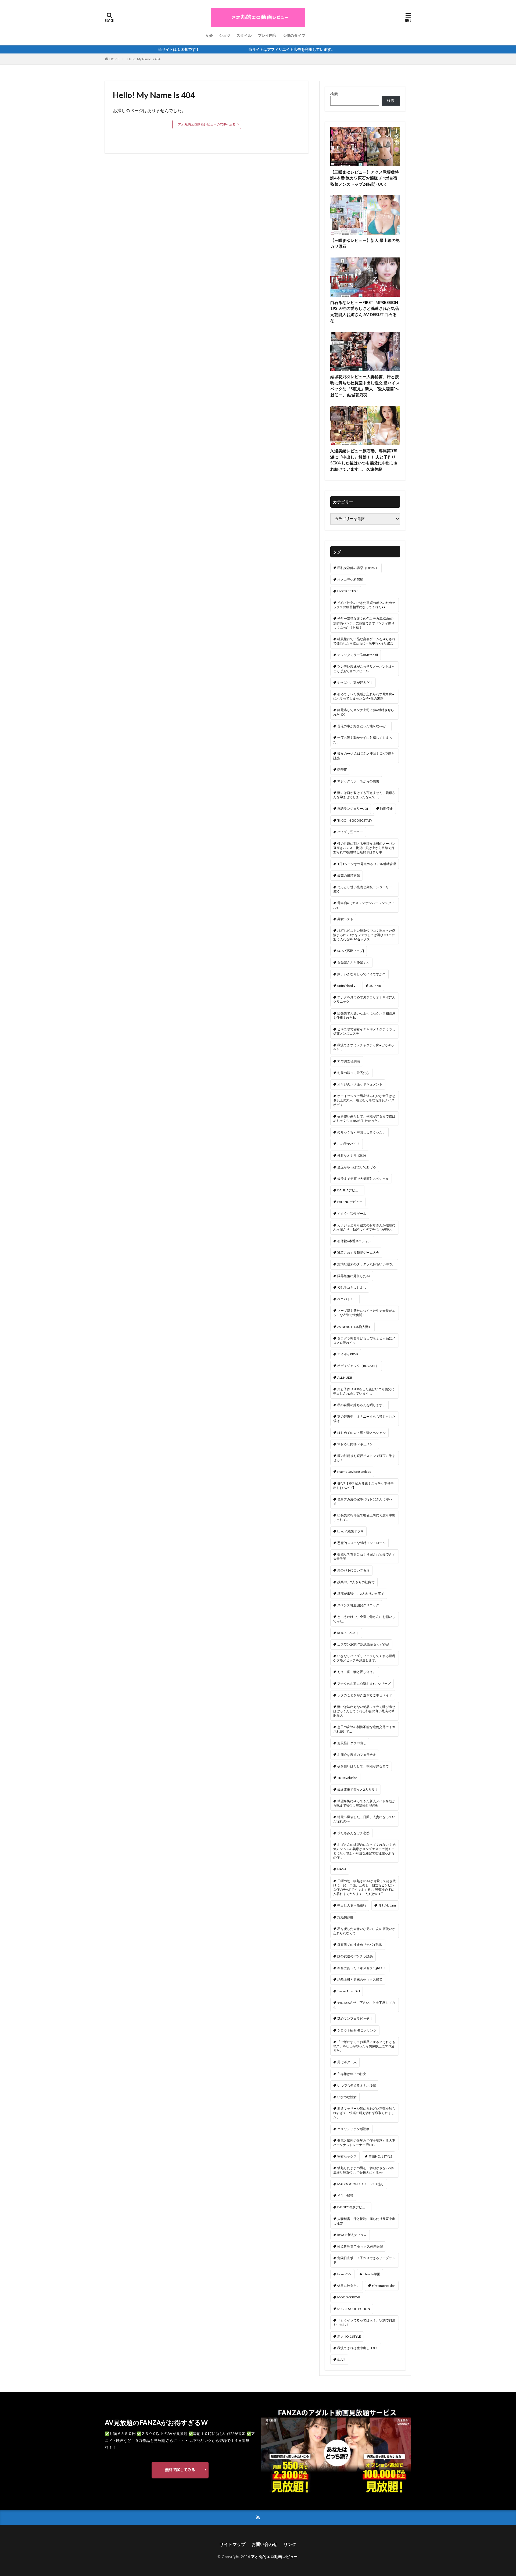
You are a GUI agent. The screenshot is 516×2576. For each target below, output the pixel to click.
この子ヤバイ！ (349, 1144)
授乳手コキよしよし (352, 1287)
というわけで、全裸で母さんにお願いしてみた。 (364, 1619)
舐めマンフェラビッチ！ (355, 2018)
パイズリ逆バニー (350, 832)
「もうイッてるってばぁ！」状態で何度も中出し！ (364, 2322)
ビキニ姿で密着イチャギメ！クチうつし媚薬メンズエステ (364, 1031)
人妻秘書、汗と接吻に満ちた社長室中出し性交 (364, 2221)
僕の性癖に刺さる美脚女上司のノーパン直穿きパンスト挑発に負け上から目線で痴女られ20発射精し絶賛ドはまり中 (364, 848)
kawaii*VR (344, 2274)
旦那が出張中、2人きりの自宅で (361, 1594)
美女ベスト (345, 919)
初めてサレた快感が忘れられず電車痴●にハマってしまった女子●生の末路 (364, 696)
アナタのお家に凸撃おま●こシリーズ (364, 1684)
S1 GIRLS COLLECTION (354, 2309)
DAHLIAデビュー (349, 1190)
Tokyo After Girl (349, 1991)
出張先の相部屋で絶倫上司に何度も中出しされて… (364, 1517)
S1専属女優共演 (349, 1061)
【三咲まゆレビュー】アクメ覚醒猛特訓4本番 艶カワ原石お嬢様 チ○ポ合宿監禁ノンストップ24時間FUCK (365, 178)
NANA (342, 1869)
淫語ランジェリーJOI (353, 809)
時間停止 (386, 809)
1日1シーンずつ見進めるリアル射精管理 (367, 864)
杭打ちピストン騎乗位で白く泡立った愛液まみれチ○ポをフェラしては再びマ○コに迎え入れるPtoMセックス (364, 935)
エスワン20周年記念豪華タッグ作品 (363, 1644)
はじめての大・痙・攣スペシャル (361, 1433)
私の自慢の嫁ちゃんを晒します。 (361, 1405)
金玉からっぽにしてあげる (357, 1167)
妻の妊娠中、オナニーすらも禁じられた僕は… (364, 1419)
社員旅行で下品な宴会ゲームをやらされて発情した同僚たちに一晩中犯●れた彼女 (364, 641)
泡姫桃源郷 (345, 1917)
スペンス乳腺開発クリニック (358, 1605)
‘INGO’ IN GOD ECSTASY (355, 820)
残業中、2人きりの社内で (356, 1582)
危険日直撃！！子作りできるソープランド (364, 2260)
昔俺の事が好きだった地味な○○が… (363, 726)
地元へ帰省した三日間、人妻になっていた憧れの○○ (364, 1819)
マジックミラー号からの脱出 (358, 781)
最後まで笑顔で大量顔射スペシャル (363, 1179)
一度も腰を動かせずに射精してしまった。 (363, 740)
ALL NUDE (345, 1377)
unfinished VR (347, 986)
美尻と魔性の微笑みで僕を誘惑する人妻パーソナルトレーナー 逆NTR (364, 2143)
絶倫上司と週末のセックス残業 (360, 1980)
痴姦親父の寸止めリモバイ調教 (360, 1945)
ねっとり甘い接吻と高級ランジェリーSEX (363, 889)
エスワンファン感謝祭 (353, 2129)
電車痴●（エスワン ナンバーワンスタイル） (364, 905)
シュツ (225, 35)
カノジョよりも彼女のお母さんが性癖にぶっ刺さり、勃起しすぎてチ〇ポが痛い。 (364, 1227)
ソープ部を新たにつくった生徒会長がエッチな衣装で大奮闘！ (364, 1313)
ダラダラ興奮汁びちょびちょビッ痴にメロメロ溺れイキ (364, 1340)
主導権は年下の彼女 (352, 2074)
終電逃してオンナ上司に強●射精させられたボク (364, 712)
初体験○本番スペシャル (354, 1241)
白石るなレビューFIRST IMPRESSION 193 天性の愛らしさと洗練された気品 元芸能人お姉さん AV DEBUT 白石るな (365, 311)
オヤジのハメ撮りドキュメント (360, 1084)
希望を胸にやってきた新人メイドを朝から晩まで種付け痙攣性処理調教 (364, 1803)
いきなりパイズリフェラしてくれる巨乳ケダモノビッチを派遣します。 (364, 1658)
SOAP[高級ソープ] (351, 951)
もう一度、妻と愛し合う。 (357, 1672)
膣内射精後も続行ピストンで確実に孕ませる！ (364, 1458)
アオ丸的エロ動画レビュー (274, 2557)
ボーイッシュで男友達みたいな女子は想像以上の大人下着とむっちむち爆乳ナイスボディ (364, 1100)
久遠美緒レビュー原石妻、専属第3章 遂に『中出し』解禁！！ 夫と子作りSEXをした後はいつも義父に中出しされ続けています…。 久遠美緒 (364, 460)
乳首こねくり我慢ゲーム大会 (358, 1253)
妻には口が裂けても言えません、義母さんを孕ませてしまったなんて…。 (364, 795)
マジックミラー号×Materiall (358, 655)
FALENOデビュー (350, 1202)
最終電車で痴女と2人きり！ (358, 1789)
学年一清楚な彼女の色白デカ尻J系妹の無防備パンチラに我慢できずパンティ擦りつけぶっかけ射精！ (364, 623)
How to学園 (372, 2274)
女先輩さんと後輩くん (353, 963)
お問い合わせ (264, 2544)
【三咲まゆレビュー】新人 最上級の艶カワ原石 (365, 243)
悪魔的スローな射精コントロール (361, 1543)
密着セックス (347, 2156)
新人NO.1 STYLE (349, 2336)
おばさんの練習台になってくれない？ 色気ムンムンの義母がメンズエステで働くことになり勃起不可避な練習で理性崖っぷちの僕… (365, 1851)
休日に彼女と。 (349, 2286)
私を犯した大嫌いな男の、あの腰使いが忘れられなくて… (364, 1931)
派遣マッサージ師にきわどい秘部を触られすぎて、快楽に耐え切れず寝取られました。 (364, 2113)
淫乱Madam (387, 1905)
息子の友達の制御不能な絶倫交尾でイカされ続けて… (364, 1729)
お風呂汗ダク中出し (352, 1743)
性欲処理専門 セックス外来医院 (360, 2246)
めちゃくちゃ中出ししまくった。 (361, 1132)
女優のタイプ (294, 35)
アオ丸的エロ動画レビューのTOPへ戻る (207, 124)
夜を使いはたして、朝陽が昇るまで (363, 1766)
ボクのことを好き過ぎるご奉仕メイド (365, 1695)
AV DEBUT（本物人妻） (354, 1327)
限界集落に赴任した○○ (354, 1276)
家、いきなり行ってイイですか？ (361, 974)
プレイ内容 (267, 35)
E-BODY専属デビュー (353, 2207)
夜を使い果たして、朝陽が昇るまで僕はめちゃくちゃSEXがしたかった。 (364, 1118)
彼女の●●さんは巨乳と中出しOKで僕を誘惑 (364, 756)
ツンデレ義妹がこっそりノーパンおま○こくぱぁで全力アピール (364, 669)
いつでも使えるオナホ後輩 (357, 2085)
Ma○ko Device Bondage (354, 1472)
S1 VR (341, 2360)
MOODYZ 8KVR (349, 2297)
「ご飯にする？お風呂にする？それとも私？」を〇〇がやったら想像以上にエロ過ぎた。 (364, 2046)
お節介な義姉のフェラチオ (357, 1755)
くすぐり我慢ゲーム (352, 1214)
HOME (114, 59)
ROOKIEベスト (348, 1633)
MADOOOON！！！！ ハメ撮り (361, 2184)
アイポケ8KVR (348, 1354)
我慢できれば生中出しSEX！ (358, 2348)
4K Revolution (347, 1778)
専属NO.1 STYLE (381, 2156)
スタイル (244, 35)
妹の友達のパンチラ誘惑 (355, 1956)
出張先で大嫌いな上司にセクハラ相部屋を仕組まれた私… (364, 1015)
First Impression (384, 2286)
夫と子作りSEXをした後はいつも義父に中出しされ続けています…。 (364, 1391)
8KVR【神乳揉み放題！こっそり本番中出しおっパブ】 (363, 1486)
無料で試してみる (180, 2469)
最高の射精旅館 (349, 875)
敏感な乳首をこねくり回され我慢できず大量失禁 (364, 1556)
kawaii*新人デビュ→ (352, 2235)
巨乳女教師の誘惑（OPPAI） (358, 568)
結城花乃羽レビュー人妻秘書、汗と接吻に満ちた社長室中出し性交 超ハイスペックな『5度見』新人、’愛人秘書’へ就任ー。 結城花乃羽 (365, 386)
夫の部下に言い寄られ (353, 1570)
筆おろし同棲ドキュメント (357, 1444)
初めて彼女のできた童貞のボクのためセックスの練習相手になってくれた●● (364, 605)
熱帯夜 (342, 770)
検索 (334, 94)
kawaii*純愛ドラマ (350, 1531)
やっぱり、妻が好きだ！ (355, 682)
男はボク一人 (347, 2062)
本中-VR (375, 986)
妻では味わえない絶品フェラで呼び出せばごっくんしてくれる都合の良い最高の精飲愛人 (364, 1711)
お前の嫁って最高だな (353, 1073)
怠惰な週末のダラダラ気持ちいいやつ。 (366, 1264)
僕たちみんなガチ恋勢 (353, 1833)
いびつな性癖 (347, 2097)
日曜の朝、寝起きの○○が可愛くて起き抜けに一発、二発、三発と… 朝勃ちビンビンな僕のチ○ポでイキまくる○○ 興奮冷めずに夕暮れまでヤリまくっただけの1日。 (365, 1887)
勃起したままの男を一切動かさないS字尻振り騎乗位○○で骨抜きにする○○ (363, 2170)
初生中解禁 (345, 2196)
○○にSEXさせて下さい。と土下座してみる (364, 2005)
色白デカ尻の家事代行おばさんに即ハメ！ (363, 1501)
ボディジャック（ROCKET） (358, 1366)
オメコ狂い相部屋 (350, 580)
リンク (290, 2544)
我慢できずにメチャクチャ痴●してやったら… (364, 1047)
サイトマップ (232, 2544)
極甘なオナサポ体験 (352, 1156)
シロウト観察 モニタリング (357, 2030)
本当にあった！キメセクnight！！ (362, 1968)
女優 (209, 35)
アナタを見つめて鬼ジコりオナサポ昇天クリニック (364, 999)
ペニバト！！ (347, 1299)
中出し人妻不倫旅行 (352, 1905)
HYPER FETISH (348, 591)
